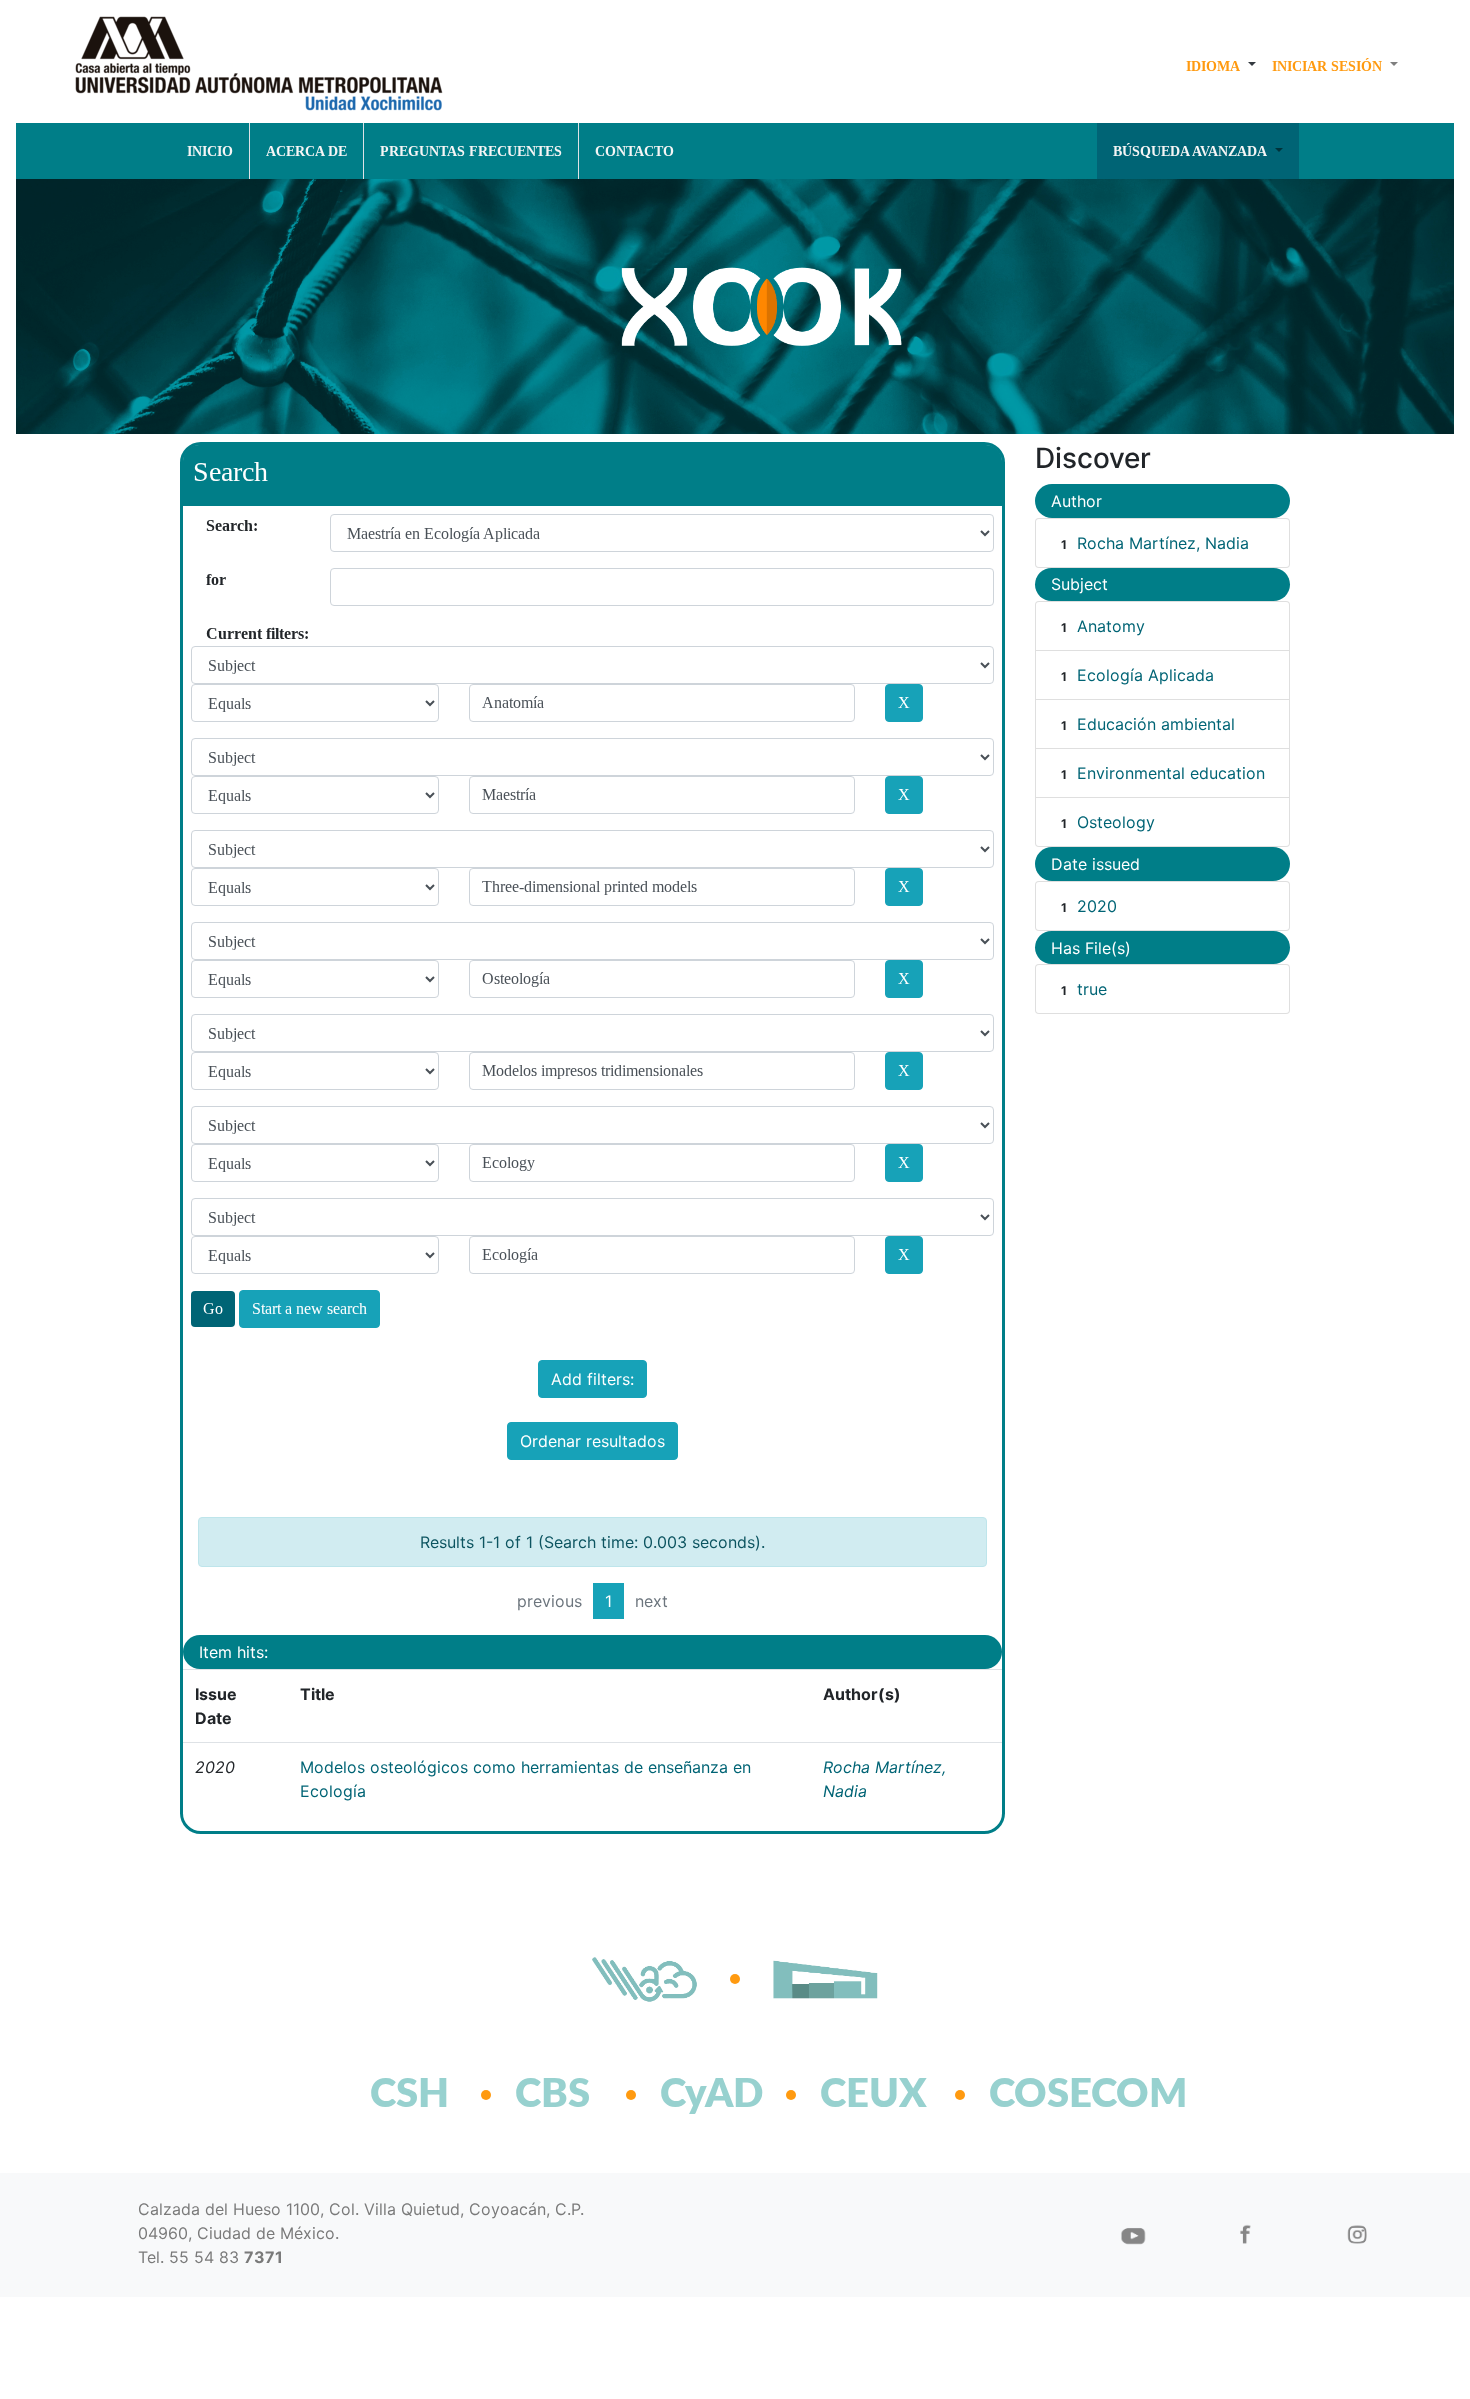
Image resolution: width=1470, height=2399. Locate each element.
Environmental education (1171, 773)
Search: (213, 525)
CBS (552, 2095)
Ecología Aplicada (1145, 675)
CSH (409, 2095)
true (1092, 989)
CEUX (873, 2095)
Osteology (1116, 822)
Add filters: (592, 1379)
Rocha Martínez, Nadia (1163, 543)
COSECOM (1044, 2095)
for (213, 579)
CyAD (711, 2095)
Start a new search (309, 1308)
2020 (1097, 906)
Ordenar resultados (592, 1441)
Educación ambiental (1156, 724)
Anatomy (1111, 626)
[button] (1221, 66)
